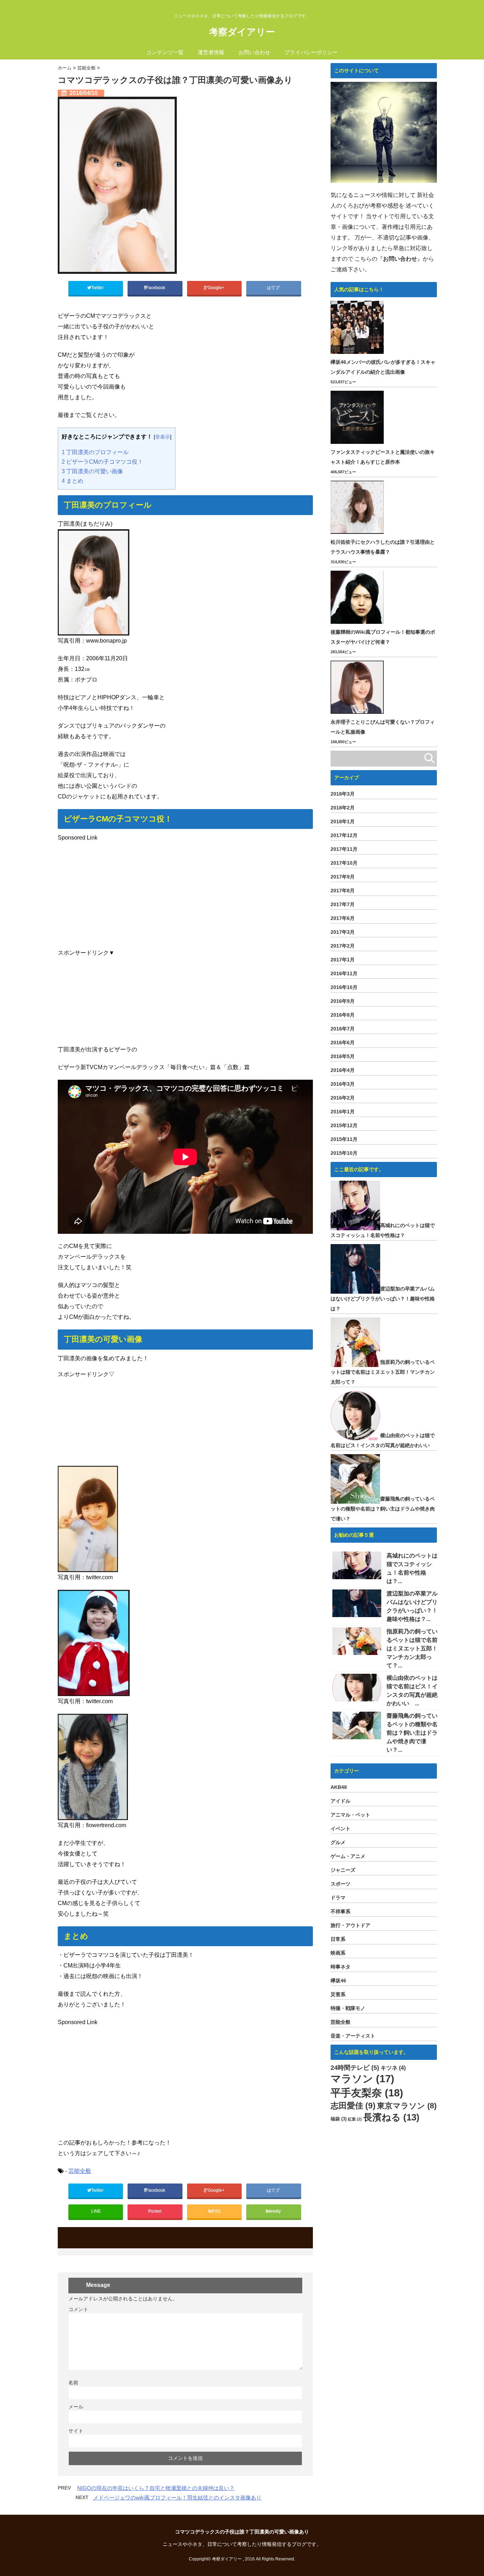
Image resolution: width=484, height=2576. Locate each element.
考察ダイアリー (242, 32)
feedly (275, 2211)
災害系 (338, 1994)
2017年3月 (343, 932)
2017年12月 (344, 835)
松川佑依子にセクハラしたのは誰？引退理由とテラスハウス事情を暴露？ (383, 547)
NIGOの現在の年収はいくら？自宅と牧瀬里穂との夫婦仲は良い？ (156, 2488)
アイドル (341, 1801)
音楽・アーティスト (353, 2036)
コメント (78, 2309)
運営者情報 (211, 52)
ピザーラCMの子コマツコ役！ (102, 462)
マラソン (362, 2079)
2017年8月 (343, 891)
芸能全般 (80, 2171)
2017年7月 (343, 904)
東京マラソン (407, 2106)
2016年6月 (343, 1043)
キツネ (393, 2068)
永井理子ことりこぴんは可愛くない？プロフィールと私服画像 (383, 727)
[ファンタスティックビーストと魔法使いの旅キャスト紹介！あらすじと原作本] (358, 417)
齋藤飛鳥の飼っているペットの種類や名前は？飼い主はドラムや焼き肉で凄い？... (412, 1733)
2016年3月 (343, 1084)
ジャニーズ (343, 1870)
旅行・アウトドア (350, 1925)
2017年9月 (343, 877)
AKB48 (339, 1787)
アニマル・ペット (350, 1815)
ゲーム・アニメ (348, 1856)
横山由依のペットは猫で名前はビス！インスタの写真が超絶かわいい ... (412, 1691)
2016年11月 (344, 973)
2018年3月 (343, 794)
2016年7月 (343, 1029)
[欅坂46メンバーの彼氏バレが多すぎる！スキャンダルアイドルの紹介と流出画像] (358, 327)
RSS (216, 2211)
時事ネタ (341, 1967)
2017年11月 (344, 849)
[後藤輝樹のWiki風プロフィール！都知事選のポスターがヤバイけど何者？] (358, 597)
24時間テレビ (355, 2068)
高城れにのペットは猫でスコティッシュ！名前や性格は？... (412, 1568)
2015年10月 (344, 1153)
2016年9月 (343, 1001)
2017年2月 (343, 946)
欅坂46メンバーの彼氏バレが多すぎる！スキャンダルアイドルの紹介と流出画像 (383, 367)
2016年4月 (343, 1070)
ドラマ (338, 1898)
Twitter (98, 288)
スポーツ (341, 1884)
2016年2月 (343, 1098)
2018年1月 (343, 821)
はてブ (274, 288)
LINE (96, 2211)
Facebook (156, 288)
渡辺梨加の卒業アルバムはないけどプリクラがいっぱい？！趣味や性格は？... (412, 1606)
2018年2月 (343, 808)
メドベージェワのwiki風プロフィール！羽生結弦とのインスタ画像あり (177, 2498)
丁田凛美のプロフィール (95, 452)
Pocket (155, 2211)
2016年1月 (343, 1112)
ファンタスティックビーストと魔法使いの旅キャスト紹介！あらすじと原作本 (383, 457)
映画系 (338, 1953)
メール (76, 2407)
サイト (76, 2431)
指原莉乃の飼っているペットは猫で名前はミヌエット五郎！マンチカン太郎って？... (412, 1648)
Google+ (216, 288)
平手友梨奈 (367, 2093)
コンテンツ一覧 (165, 52)
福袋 (339, 2119)
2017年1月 (343, 960)
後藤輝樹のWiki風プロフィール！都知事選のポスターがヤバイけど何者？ (383, 637)
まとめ (72, 481)
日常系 (338, 1939)
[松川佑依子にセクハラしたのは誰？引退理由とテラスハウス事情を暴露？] (358, 507)
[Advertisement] (185, 893)
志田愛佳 (353, 2106)
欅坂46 (338, 1981)
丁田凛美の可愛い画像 (92, 471)
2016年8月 (343, 1015)
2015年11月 (344, 1139)
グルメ (338, 1842)
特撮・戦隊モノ (348, 2008)
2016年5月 (343, 1056)
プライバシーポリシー (311, 52)
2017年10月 (344, 863)
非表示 (163, 437)
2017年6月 (343, 918)
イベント (341, 1829)
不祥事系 (341, 1911)
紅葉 (355, 2119)
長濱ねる (391, 2117)
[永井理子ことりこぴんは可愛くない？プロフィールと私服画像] (358, 687)
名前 (73, 2383)
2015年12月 (344, 1125)
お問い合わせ (254, 52)
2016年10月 (344, 987)
